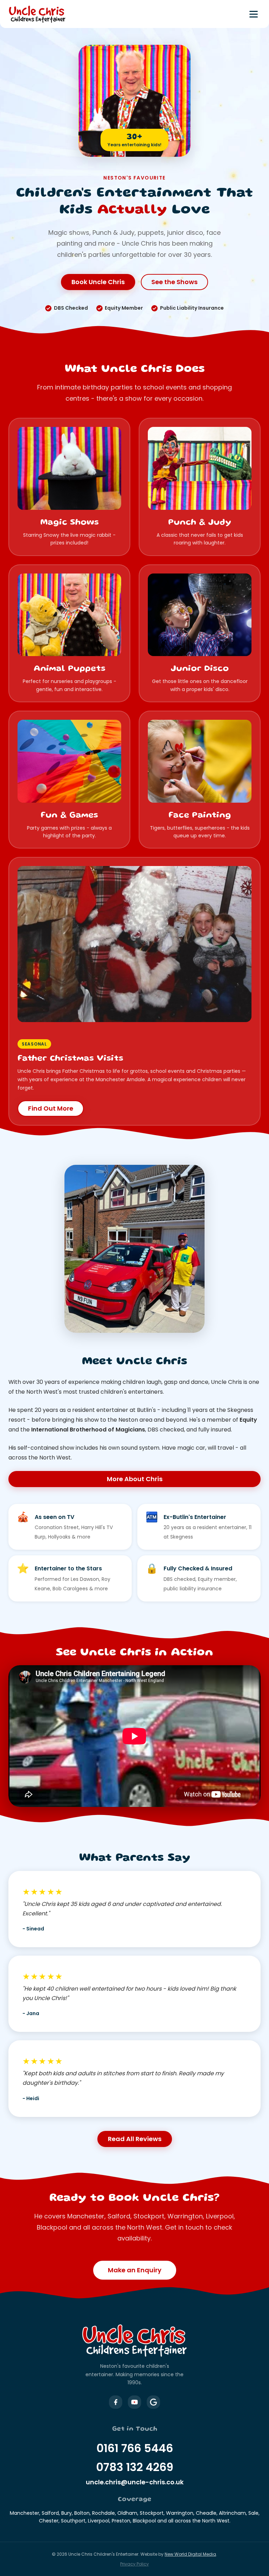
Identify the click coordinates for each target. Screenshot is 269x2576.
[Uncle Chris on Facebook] (116, 2402)
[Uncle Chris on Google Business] (153, 2402)
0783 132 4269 (135, 2467)
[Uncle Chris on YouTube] (134, 2402)
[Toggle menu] (254, 14)
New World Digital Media (190, 2554)
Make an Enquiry (135, 2270)
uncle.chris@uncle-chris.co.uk (135, 2482)
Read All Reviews (135, 2139)
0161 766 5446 (135, 2448)
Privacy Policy (134, 2564)
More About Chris (135, 1479)
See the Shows (174, 282)
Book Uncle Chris (98, 282)
